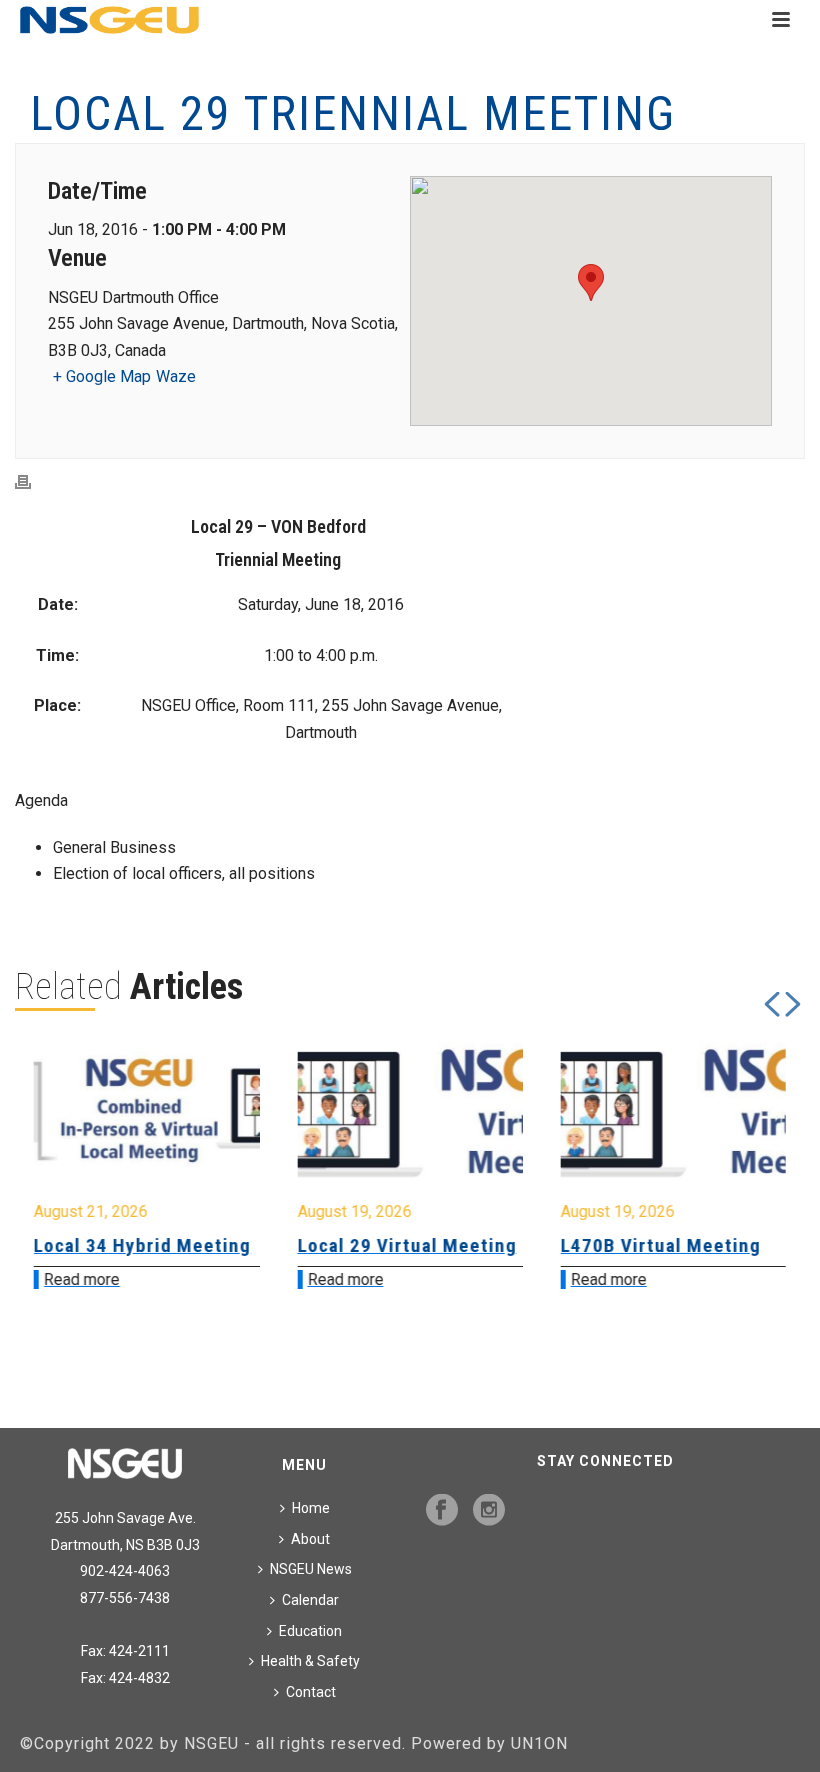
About (310, 1539)
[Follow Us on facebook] (442, 1511)
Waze (176, 376)
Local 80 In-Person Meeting (715, 1255)
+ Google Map (102, 376)
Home (311, 1508)
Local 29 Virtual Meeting (215, 1245)
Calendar (310, 1600)
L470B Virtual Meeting (469, 1245)
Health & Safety (310, 1661)
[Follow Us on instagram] (489, 1511)
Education (310, 1631)
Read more (154, 1279)
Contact (311, 1692)
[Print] (33, 482)
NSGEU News (311, 1569)
